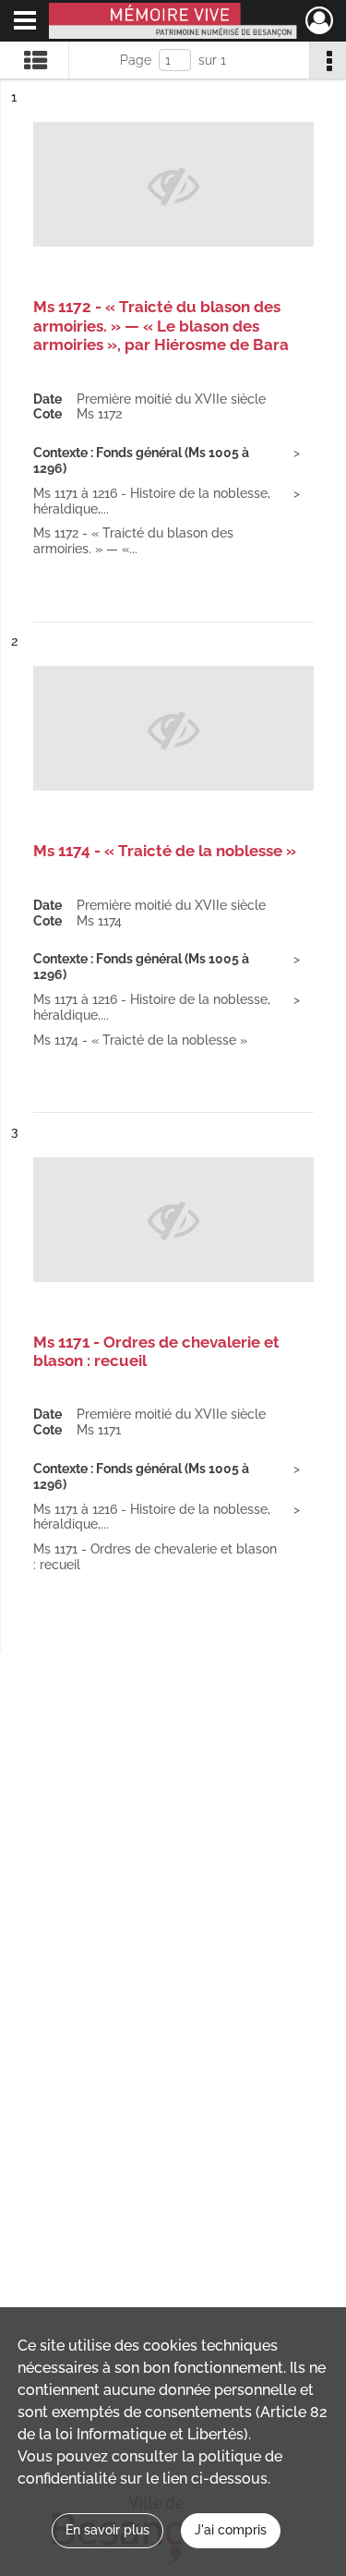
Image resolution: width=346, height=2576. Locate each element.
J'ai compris (231, 2530)
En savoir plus (107, 2530)
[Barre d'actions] (328, 60)
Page (136, 60)
